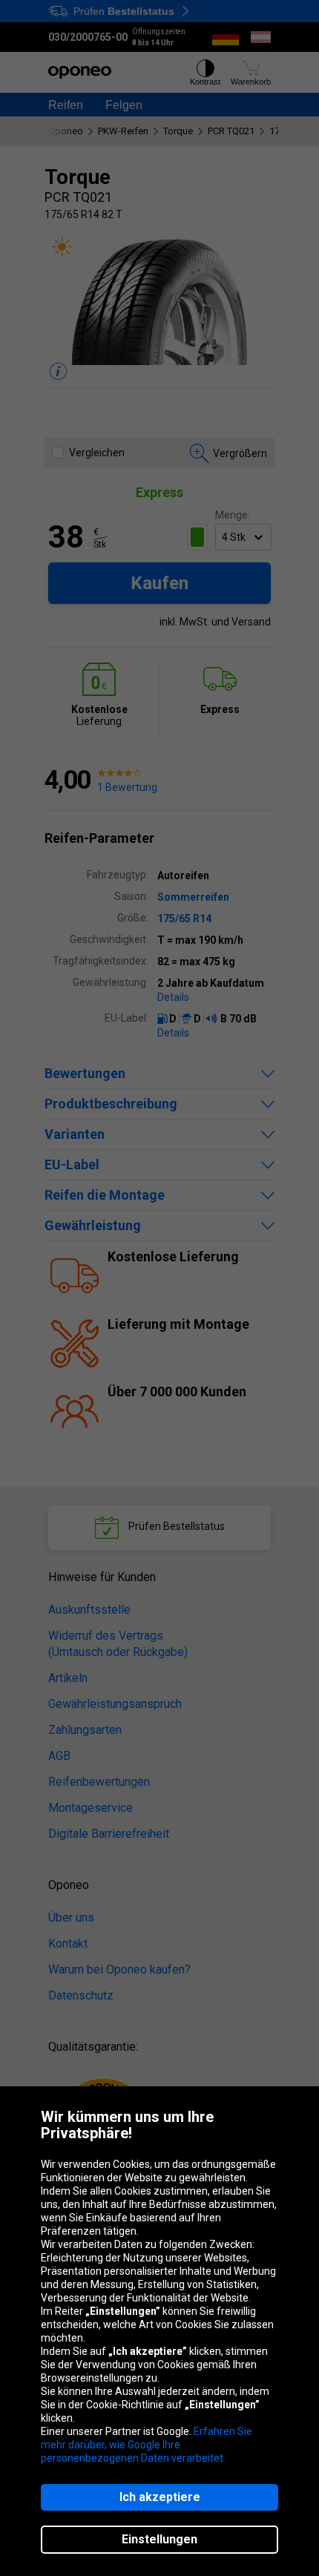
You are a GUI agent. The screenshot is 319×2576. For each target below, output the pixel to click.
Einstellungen (159, 2539)
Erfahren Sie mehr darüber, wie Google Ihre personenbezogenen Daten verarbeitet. (147, 2445)
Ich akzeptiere (160, 2497)
